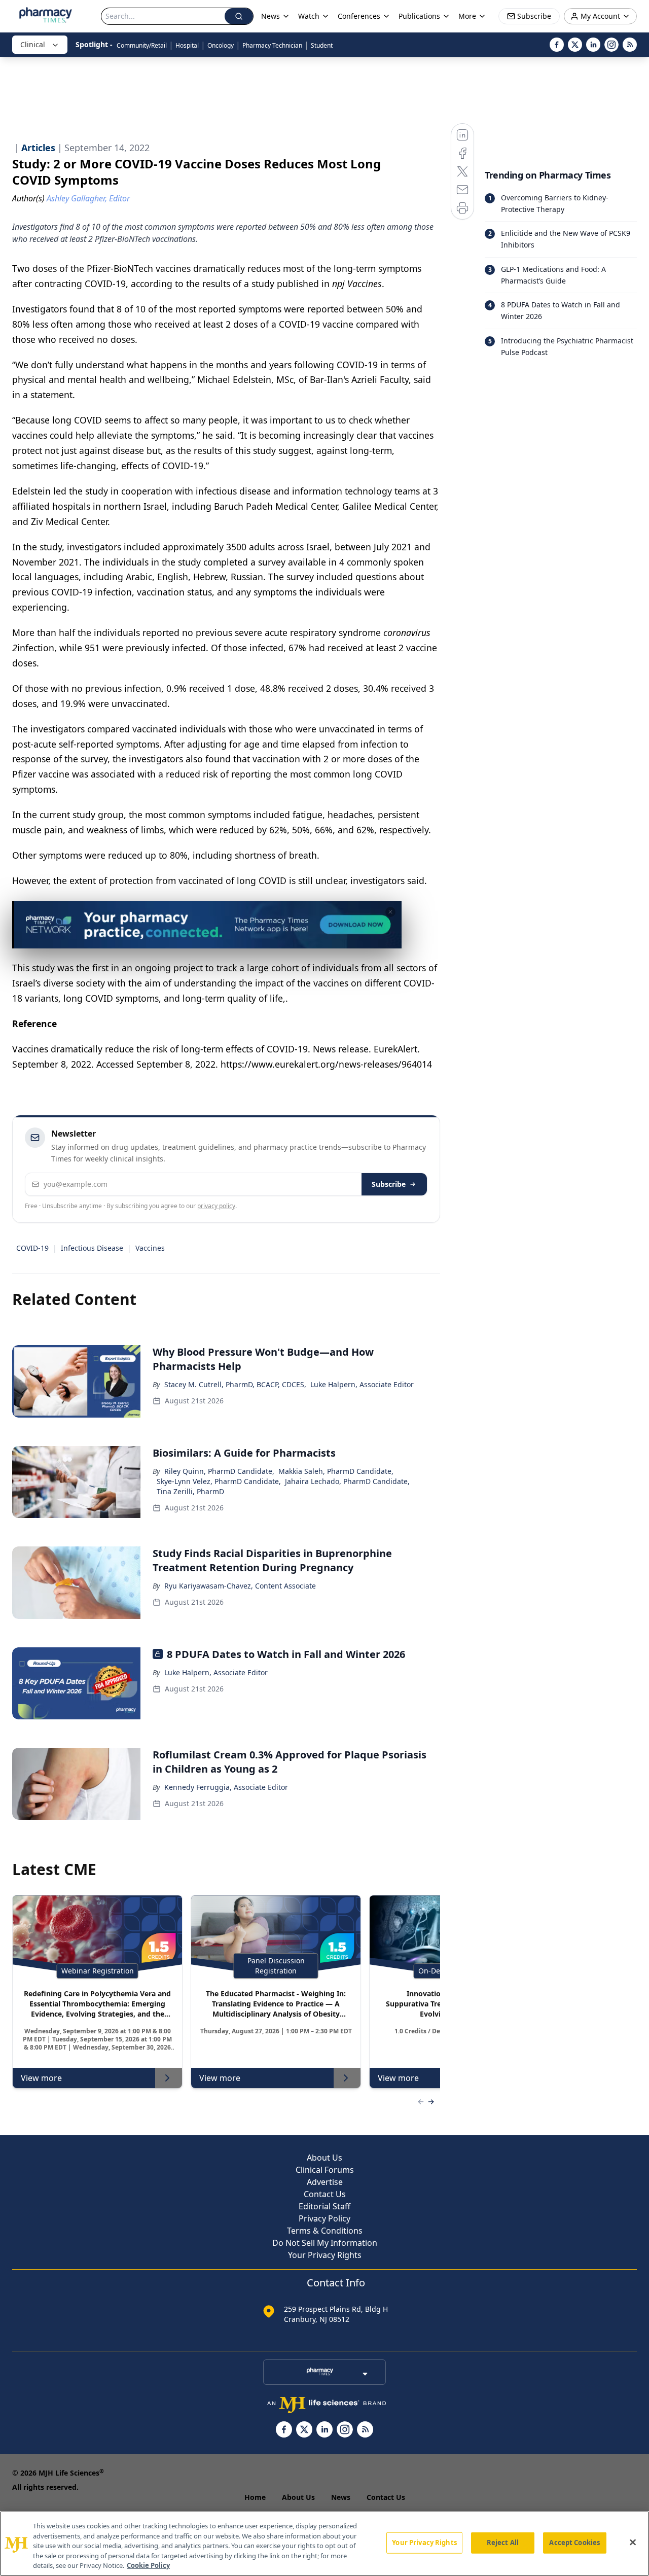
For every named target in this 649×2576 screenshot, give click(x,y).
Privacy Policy (324, 2218)
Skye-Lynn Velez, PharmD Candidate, (219, 1481)
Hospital (187, 45)
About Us (324, 2158)
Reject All (503, 2543)
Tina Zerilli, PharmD (190, 1491)
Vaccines (150, 1248)
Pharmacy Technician (272, 45)
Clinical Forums (325, 2170)
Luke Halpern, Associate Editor (362, 1384)
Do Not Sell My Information (325, 2243)
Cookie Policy (148, 2565)
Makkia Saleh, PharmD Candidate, (336, 1471)
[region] (324, 2544)
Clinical (33, 44)
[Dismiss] (390, 912)
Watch (309, 16)
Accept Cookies (574, 2543)
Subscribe (389, 1184)
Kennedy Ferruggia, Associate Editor (226, 1787)
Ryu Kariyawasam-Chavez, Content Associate (240, 1586)
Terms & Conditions (325, 2231)
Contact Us (325, 2194)
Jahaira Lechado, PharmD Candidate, (347, 1481)
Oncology (221, 45)
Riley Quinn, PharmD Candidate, (219, 1471)
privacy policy (216, 1206)
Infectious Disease (92, 1248)
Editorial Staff (324, 2206)
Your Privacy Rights (325, 2255)
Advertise (325, 2182)
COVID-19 (32, 1248)
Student (322, 45)
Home (255, 2497)
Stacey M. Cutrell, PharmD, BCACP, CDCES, (235, 1384)
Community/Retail (142, 45)
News (341, 2497)
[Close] (633, 2543)
